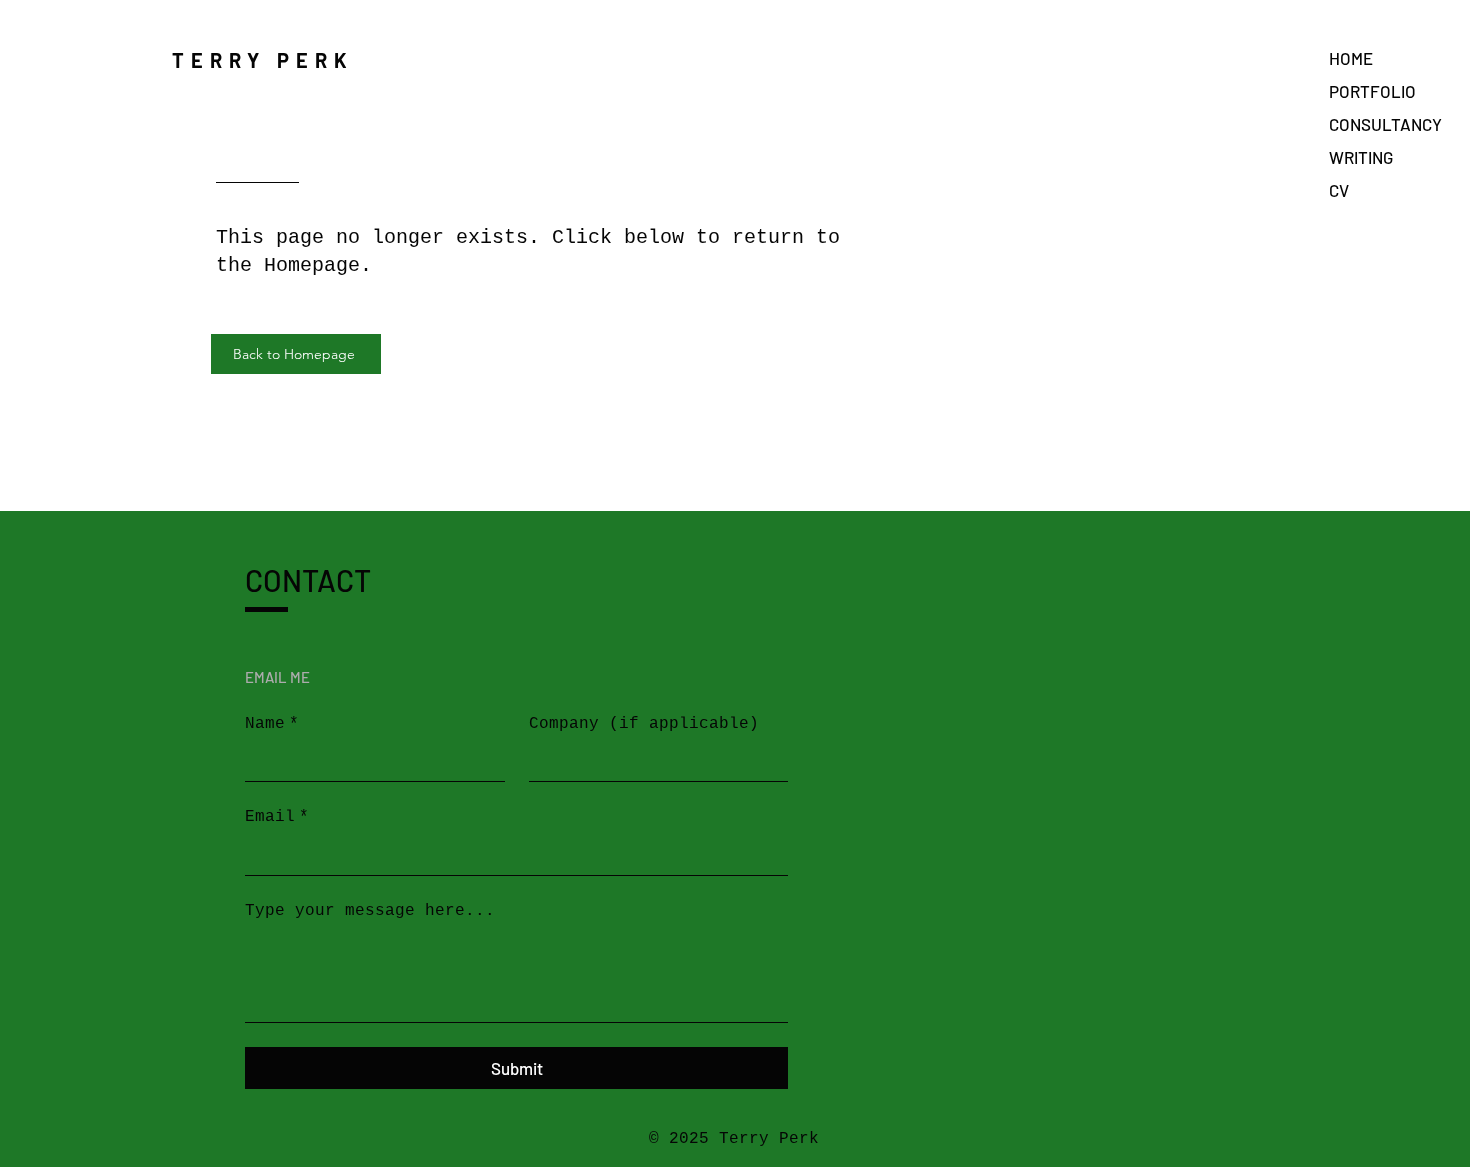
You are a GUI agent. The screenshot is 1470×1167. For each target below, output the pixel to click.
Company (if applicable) (644, 724)
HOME (1351, 58)
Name (272, 724)
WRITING (1361, 157)
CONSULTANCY (1385, 124)
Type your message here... (370, 911)
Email (277, 817)
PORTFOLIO (1372, 91)
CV (1339, 190)
